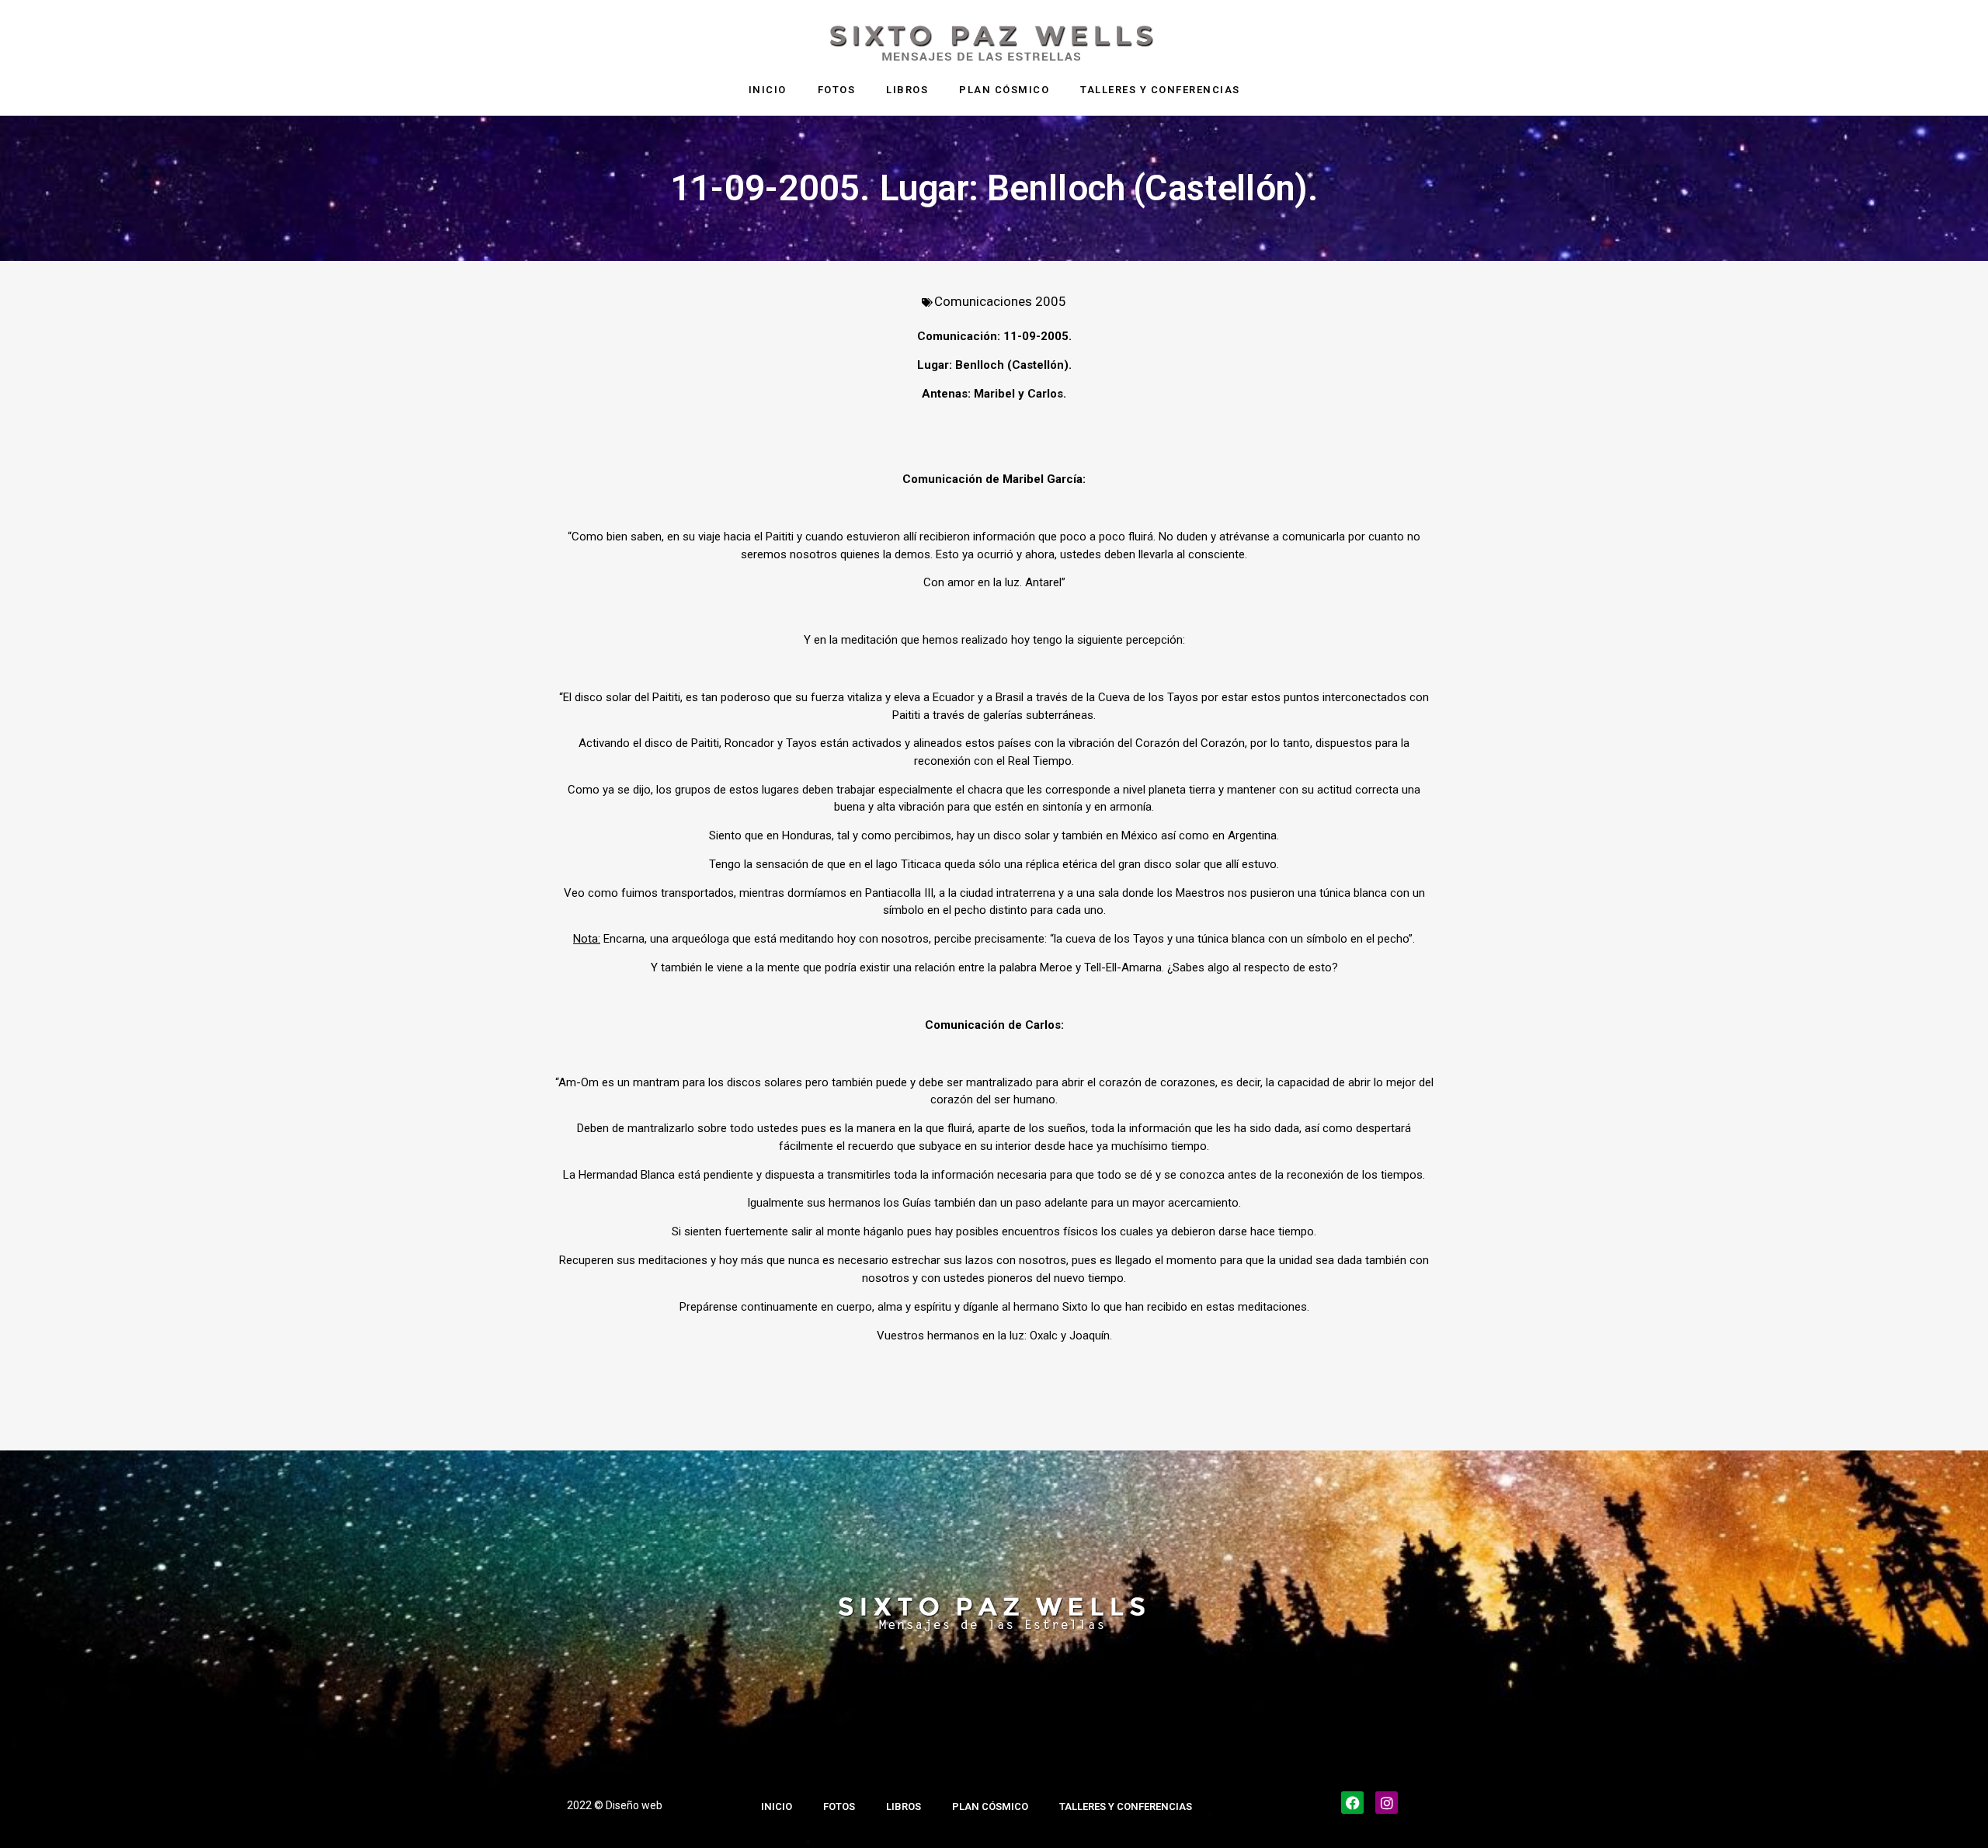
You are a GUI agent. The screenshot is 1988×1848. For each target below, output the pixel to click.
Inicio (768, 90)
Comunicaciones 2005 (1000, 301)
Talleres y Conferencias (1160, 90)
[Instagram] (1387, 1803)
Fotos (837, 90)
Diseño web (634, 1805)
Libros (907, 90)
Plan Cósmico (1004, 90)
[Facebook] (1352, 1803)
